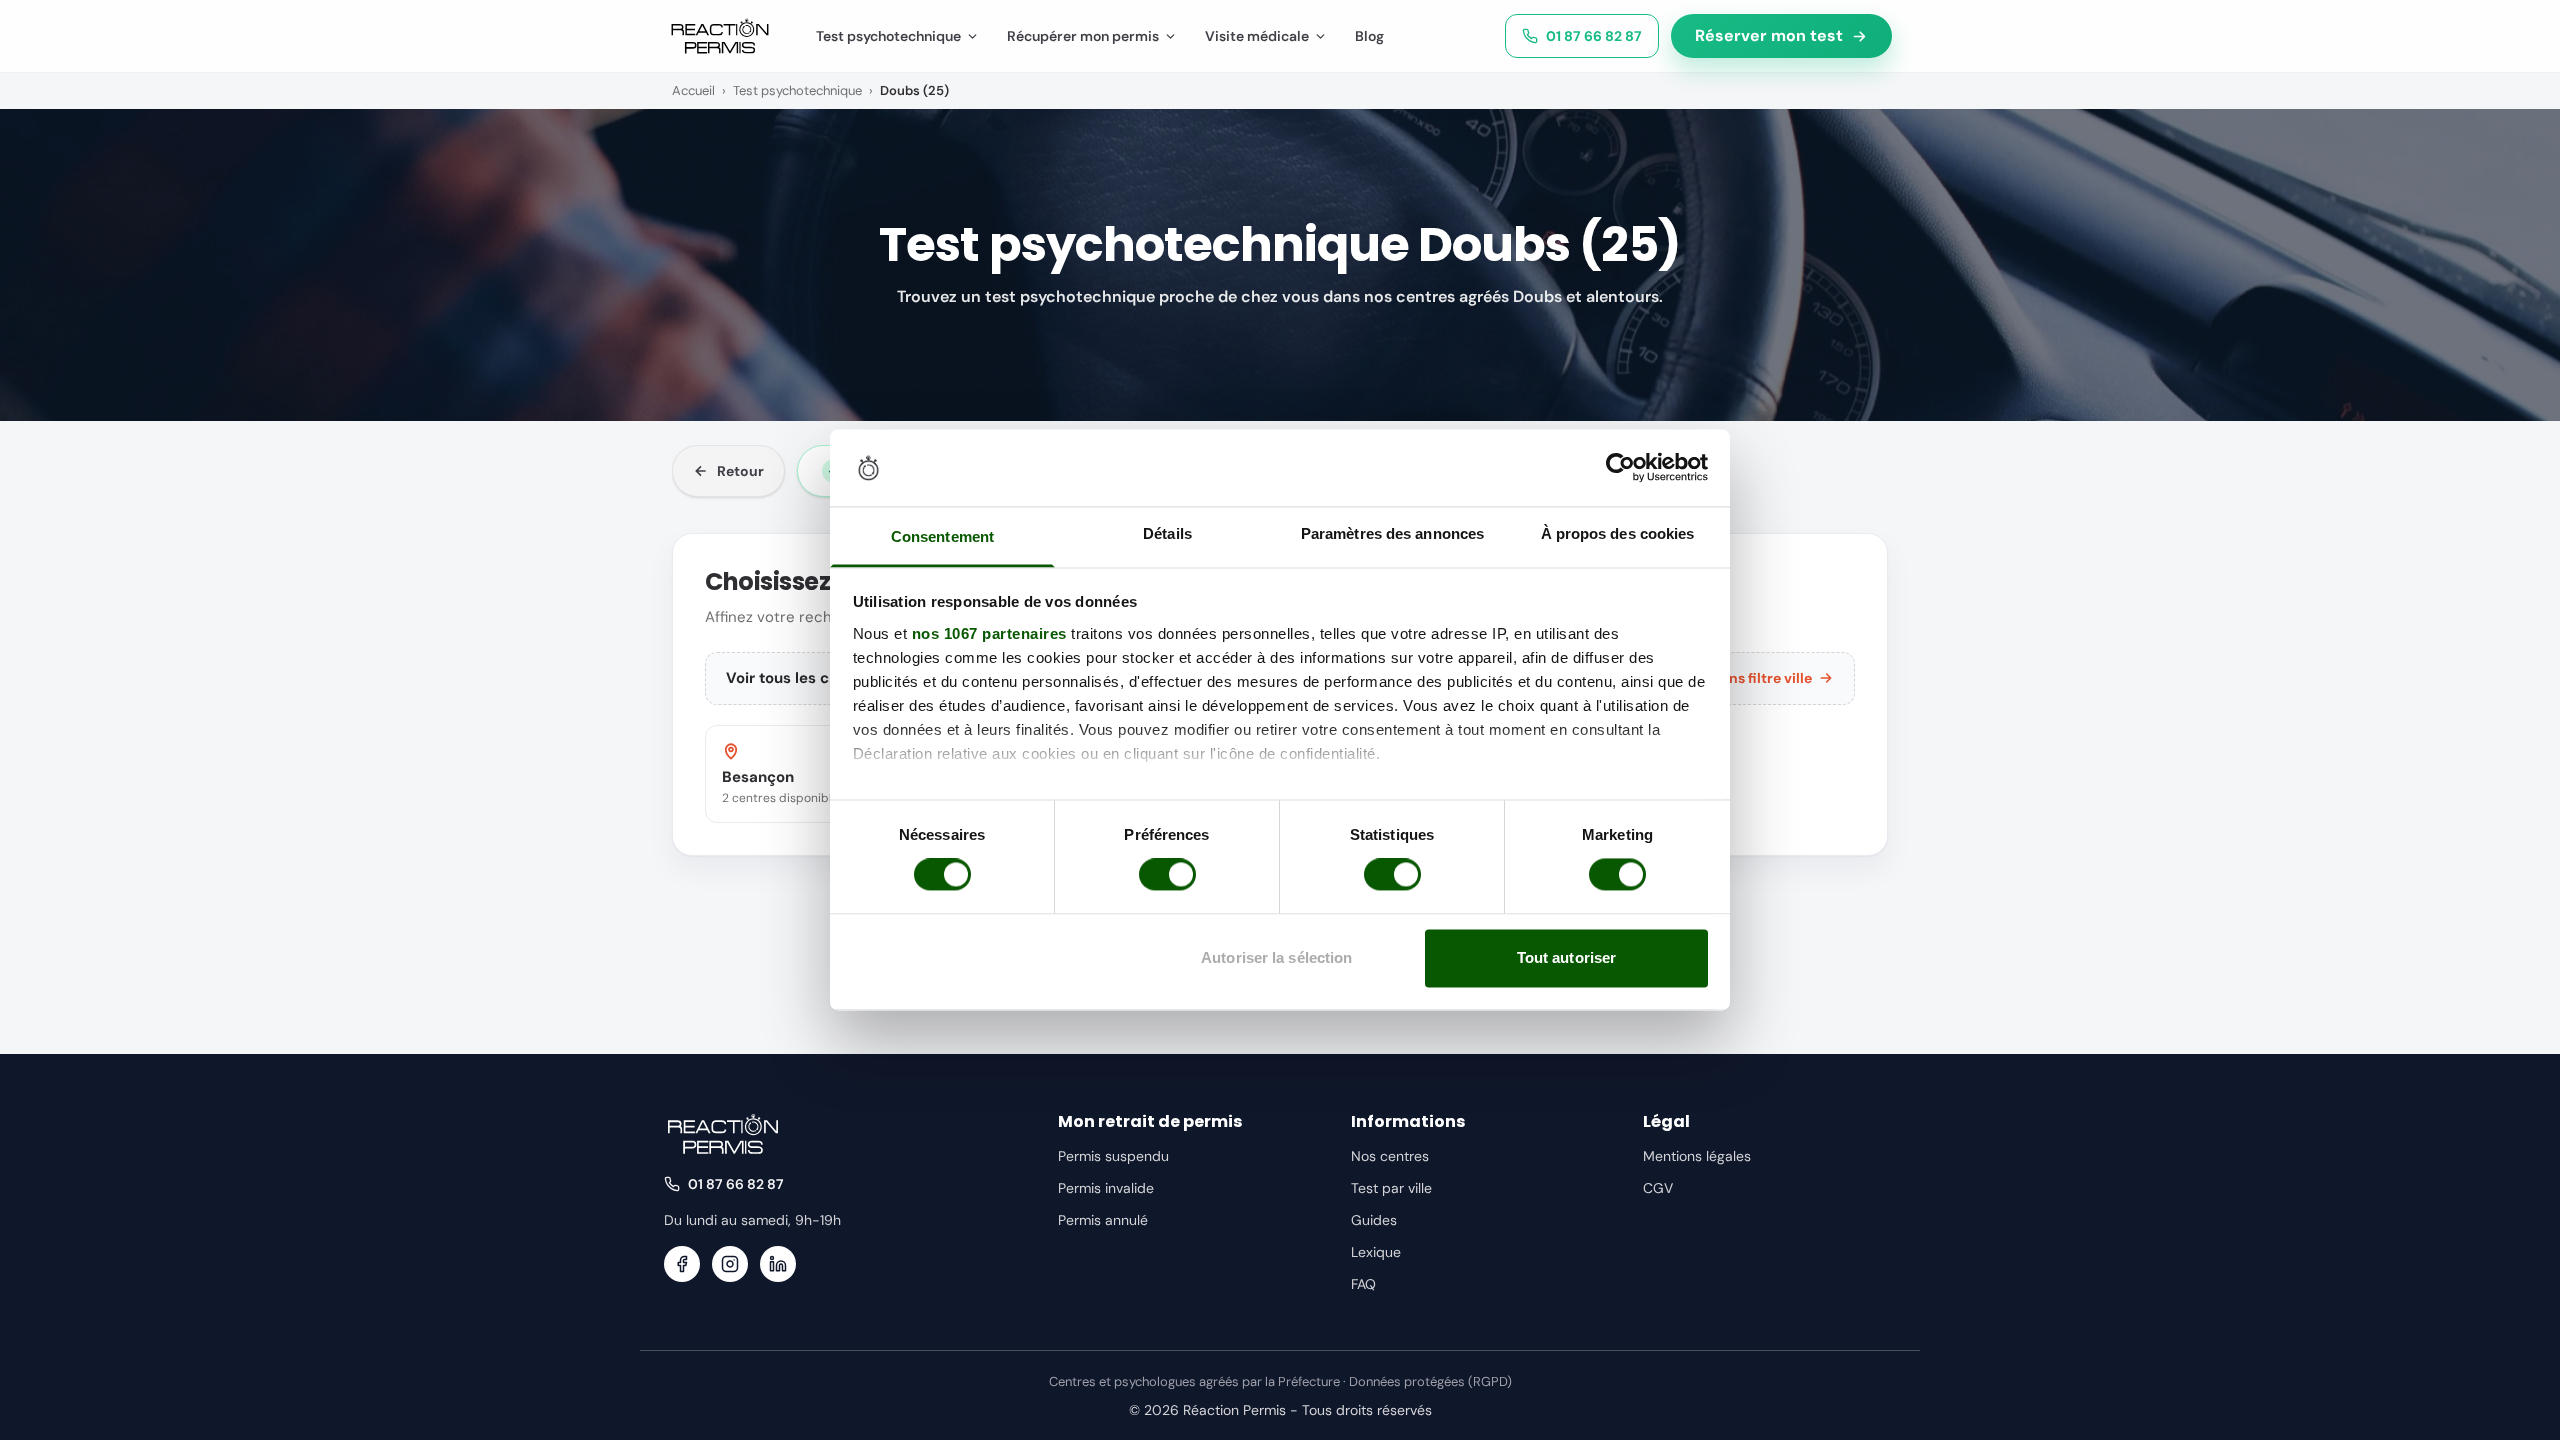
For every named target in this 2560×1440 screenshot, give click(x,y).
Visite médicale (1257, 36)
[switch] (1167, 875)
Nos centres (1390, 1156)
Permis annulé (1103, 1220)
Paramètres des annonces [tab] (1392, 533)
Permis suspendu (1113, 1156)
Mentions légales (1697, 1156)
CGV (1658, 1188)
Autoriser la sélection (1276, 957)
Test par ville (1391, 1188)
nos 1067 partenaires (989, 633)
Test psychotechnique (888, 36)
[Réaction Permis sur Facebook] (682, 1264)
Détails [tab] (1167, 533)
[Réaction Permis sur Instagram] (730, 1264)
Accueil (693, 90)
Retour (740, 471)
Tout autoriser (1566, 957)
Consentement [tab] (942, 536)
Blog (1369, 36)
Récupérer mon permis (1083, 36)
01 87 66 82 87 (1594, 36)
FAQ (1363, 1284)
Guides (1374, 1220)
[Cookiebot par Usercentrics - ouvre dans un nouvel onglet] (1620, 468)
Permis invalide (1106, 1188)
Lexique (1376, 1252)
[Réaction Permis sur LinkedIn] (778, 1264)
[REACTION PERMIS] (720, 36)
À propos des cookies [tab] (1618, 533)
